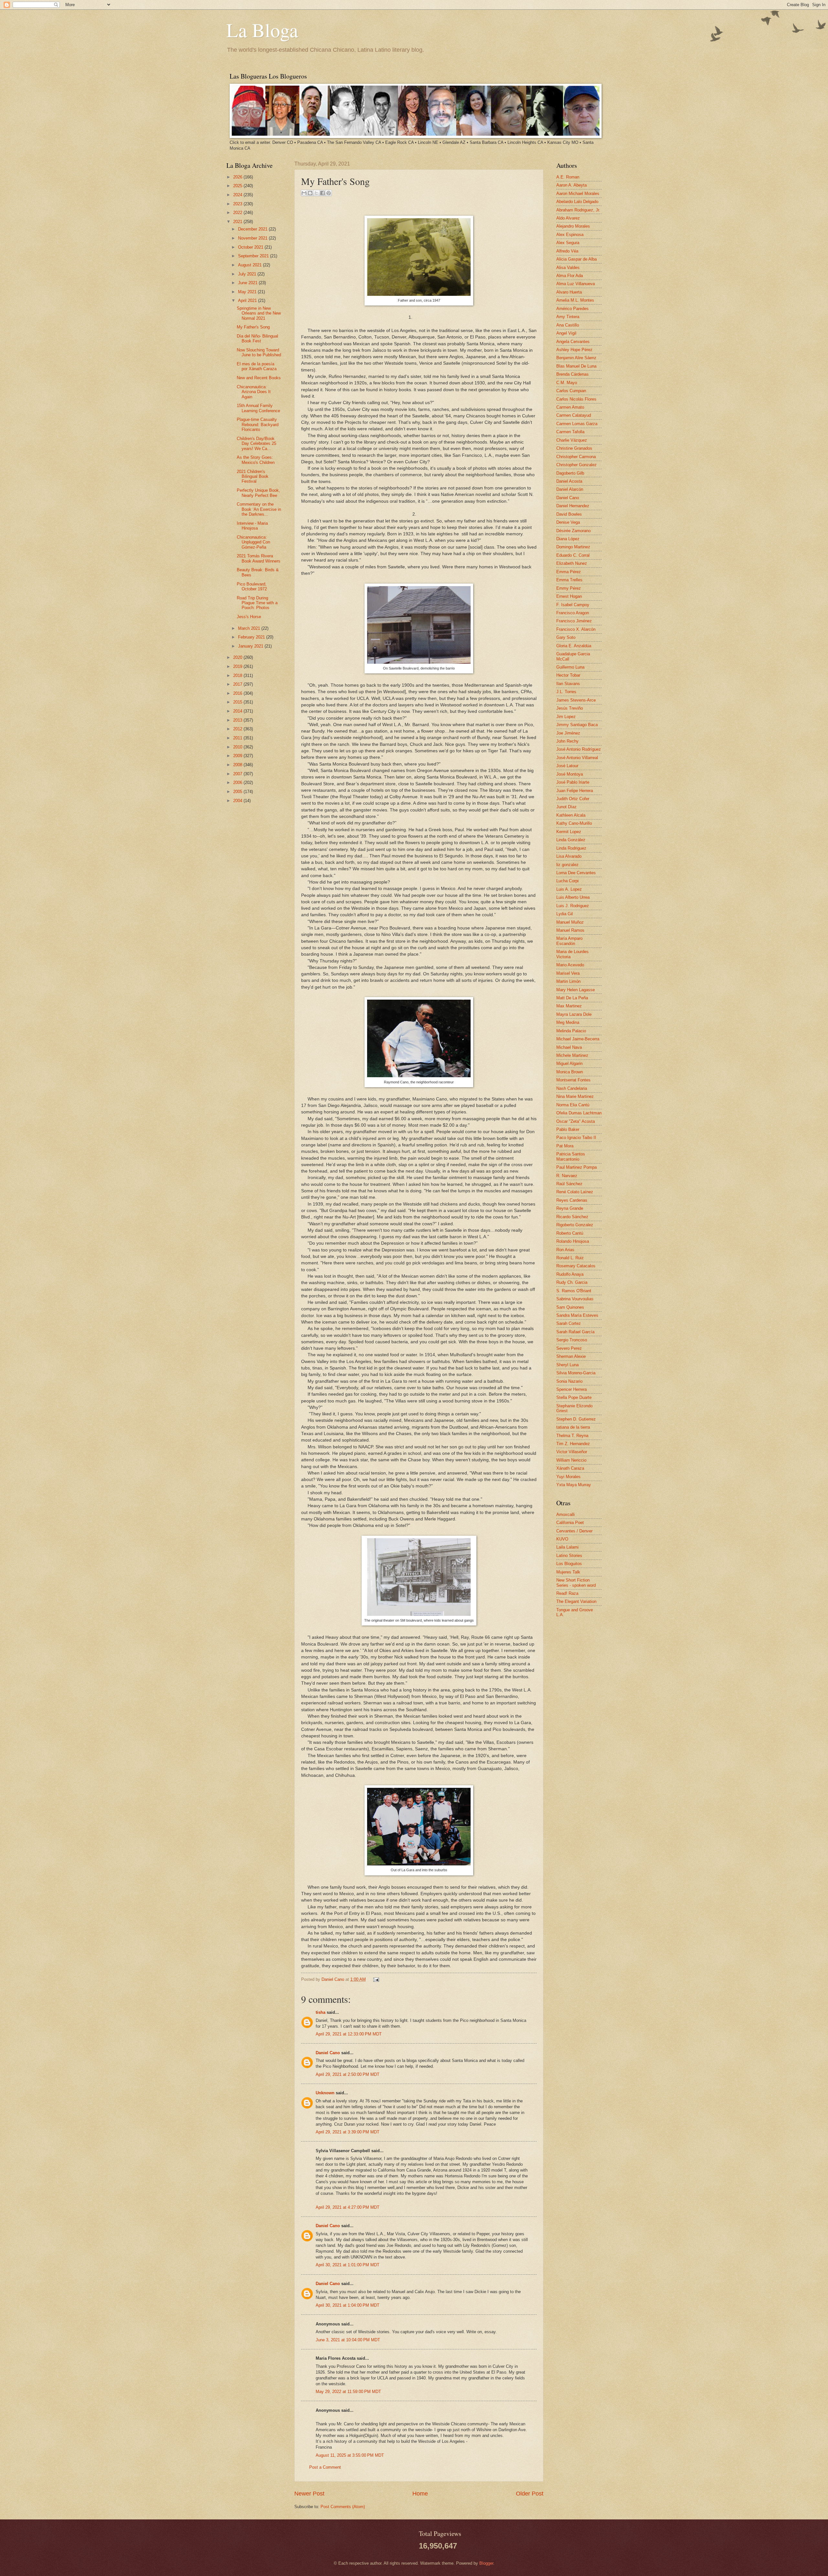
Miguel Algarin (569, 1063)
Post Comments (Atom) (343, 2507)
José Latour (567, 766)
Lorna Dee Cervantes (576, 873)
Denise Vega (568, 522)
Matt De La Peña (572, 998)
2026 (238, 177)
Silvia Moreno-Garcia (576, 1373)
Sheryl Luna (567, 1365)
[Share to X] (316, 193)
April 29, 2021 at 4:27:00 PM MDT (348, 2207)
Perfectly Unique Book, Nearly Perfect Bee (258, 493)
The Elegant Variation (576, 1601)
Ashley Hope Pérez (574, 350)
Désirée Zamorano (573, 531)
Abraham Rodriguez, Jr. (578, 210)
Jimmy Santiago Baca (577, 725)
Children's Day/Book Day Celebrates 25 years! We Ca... (256, 444)
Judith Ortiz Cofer (573, 799)
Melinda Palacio (571, 1031)
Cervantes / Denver (574, 1531)
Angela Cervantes (573, 342)
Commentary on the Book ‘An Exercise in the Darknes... (259, 509)
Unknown (325, 2093)
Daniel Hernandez (573, 506)
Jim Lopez (566, 717)
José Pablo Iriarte (573, 782)
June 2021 (248, 283)
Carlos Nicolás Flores (576, 399)
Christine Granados (574, 448)
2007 (238, 774)
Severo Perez (569, 1348)
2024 (238, 195)
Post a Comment (325, 2467)
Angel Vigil (566, 333)
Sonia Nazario (569, 1381)
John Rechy (567, 741)
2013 (238, 720)
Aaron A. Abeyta (572, 185)
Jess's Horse (249, 617)
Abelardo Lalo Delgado (577, 202)
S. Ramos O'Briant (574, 1291)
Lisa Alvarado (569, 856)
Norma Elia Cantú (573, 1105)
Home (420, 2494)
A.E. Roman (568, 177)
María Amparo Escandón (569, 941)
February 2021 (252, 637)
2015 (238, 702)
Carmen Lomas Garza (577, 424)
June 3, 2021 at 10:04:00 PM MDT (348, 2340)
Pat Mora (565, 1146)
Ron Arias (565, 1250)
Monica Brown (570, 1072)
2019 (238, 666)
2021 (238, 222)
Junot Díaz (567, 807)
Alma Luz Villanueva (576, 284)
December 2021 (253, 229)
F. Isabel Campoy (573, 605)
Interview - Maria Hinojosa (252, 526)
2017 (238, 684)
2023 (238, 204)
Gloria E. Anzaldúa (574, 646)
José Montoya (570, 774)
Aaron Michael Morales (578, 193)
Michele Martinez (572, 1055)
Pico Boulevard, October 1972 (252, 586)
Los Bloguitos (569, 1564)
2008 (238, 765)
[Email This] (304, 193)
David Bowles (569, 514)
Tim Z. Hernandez (573, 1444)
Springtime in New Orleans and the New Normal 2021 (259, 313)
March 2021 (250, 628)
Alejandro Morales (573, 226)
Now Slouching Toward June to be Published (259, 352)
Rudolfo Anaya (570, 1274)
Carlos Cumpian (571, 391)
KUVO (562, 1539)
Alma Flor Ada (570, 276)
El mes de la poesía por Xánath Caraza (257, 366)
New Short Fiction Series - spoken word (576, 1583)
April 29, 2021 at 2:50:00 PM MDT (348, 2074)
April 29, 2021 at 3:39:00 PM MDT (348, 2132)
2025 (238, 186)
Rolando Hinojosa (573, 1241)
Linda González (571, 840)
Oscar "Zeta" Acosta (576, 1121)
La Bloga (262, 30)
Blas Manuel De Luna (576, 366)
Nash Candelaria (572, 1088)
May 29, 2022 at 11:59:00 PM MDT (348, 2392)
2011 (238, 738)
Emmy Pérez (569, 588)
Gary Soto (566, 637)
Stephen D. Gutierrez (576, 1419)
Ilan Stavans (568, 684)
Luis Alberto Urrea (573, 897)
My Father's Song (253, 327)
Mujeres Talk (568, 1572)
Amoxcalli (566, 1514)
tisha (321, 2012)
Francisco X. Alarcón (576, 629)
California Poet (570, 1523)
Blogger (486, 2563)
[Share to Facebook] (322, 193)
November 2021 (253, 238)
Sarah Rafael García (575, 1332)
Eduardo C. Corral (573, 555)
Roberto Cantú (570, 1233)
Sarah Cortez (569, 1323)
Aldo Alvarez (568, 218)
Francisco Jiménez (574, 621)
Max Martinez (569, 1006)
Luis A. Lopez (569, 889)
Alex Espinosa (570, 235)
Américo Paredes (572, 309)
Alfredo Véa (567, 251)
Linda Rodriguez (571, 848)
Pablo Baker (568, 1129)
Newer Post (309, 2494)
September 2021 (254, 256)
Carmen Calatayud (574, 415)
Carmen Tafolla (570, 432)
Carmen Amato (570, 407)
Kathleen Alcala (571, 815)
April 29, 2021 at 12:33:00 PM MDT (349, 2034)
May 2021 (248, 292)
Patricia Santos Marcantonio (571, 1156)
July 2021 (248, 274)
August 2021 (251, 265)
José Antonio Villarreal (577, 758)
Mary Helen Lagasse (576, 990)
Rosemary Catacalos (576, 1266)
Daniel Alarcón (570, 489)
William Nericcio (571, 1460)
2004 (238, 801)
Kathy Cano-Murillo (574, 823)
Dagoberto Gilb (570, 473)
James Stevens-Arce (576, 700)
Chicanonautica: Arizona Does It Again (254, 392)
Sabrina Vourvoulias (575, 1299)
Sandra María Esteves (577, 1315)
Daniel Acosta (569, 481)
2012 (238, 729)
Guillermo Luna (570, 667)
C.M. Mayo (567, 383)
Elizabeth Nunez (572, 563)
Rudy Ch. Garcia (572, 1282)
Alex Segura (568, 243)
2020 (238, 657)
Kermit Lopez (569, 832)
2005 (238, 792)
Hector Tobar (568, 675)
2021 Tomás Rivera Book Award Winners (259, 558)
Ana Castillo (568, 325)
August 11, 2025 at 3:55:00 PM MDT (350, 2455)
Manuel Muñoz (570, 922)
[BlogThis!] (310, 193)
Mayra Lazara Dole (574, 1014)
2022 (238, 213)
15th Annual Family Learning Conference (258, 408)
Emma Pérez (569, 572)
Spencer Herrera (572, 1389)
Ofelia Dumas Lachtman (579, 1113)
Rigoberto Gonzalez (575, 1225)
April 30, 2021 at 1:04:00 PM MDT (348, 2305)
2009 (238, 756)
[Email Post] (375, 1979)
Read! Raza (567, 1593)
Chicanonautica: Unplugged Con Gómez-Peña (253, 542)
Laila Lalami (567, 1547)
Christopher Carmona (576, 457)
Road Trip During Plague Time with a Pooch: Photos (257, 603)
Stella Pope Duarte (574, 1397)
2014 (238, 711)
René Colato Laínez (575, 1192)
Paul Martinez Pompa (577, 1167)
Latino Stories (569, 1556)
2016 (238, 693)
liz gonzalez (567, 865)
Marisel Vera (568, 973)
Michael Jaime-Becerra (578, 1039)
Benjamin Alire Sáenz (576, 358)
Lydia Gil (565, 914)
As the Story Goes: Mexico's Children (256, 460)
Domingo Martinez (573, 547)
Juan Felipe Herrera (575, 791)
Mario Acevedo (570, 965)
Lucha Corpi (567, 881)
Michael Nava (569, 1047)
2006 (238, 783)
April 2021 (248, 301)
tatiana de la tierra (573, 1427)
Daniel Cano (333, 1979)
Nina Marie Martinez (575, 1096)
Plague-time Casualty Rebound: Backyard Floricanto (258, 424)
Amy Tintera (568, 317)
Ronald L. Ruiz (570, 1258)
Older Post (530, 2494)
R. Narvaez (567, 1176)
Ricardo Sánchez (572, 1217)
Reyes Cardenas (572, 1200)
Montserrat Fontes (573, 1080)
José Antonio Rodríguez (579, 749)
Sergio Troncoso (572, 1340)
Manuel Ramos (570, 930)
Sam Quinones (570, 1307)
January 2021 (251, 646)
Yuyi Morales (568, 1477)
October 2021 (251, 247)
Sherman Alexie (571, 1356)
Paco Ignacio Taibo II (576, 1138)
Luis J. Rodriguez (573, 906)
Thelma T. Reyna (572, 1436)
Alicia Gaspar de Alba (577, 259)
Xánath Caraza (570, 1468)
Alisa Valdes (568, 268)
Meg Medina (568, 1022)
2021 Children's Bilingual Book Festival (253, 477)
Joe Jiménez (568, 733)
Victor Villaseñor (572, 1452)
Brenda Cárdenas (572, 374)
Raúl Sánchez (569, 1184)
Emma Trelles (569, 580)
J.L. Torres (566, 692)
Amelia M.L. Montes (575, 300)
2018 (238, 676)
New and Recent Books (259, 378)
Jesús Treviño (570, 708)
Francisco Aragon (573, 613)
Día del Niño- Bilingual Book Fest (257, 338)
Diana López (568, 539)
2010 (238, 747)
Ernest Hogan (569, 596)
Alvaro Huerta (569, 292)
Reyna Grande (570, 1208)
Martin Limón (568, 981)
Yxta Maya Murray (574, 1485)
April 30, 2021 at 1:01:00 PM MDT (348, 2265)
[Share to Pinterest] (329, 193)
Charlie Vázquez (572, 440)
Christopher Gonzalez (577, 465)
